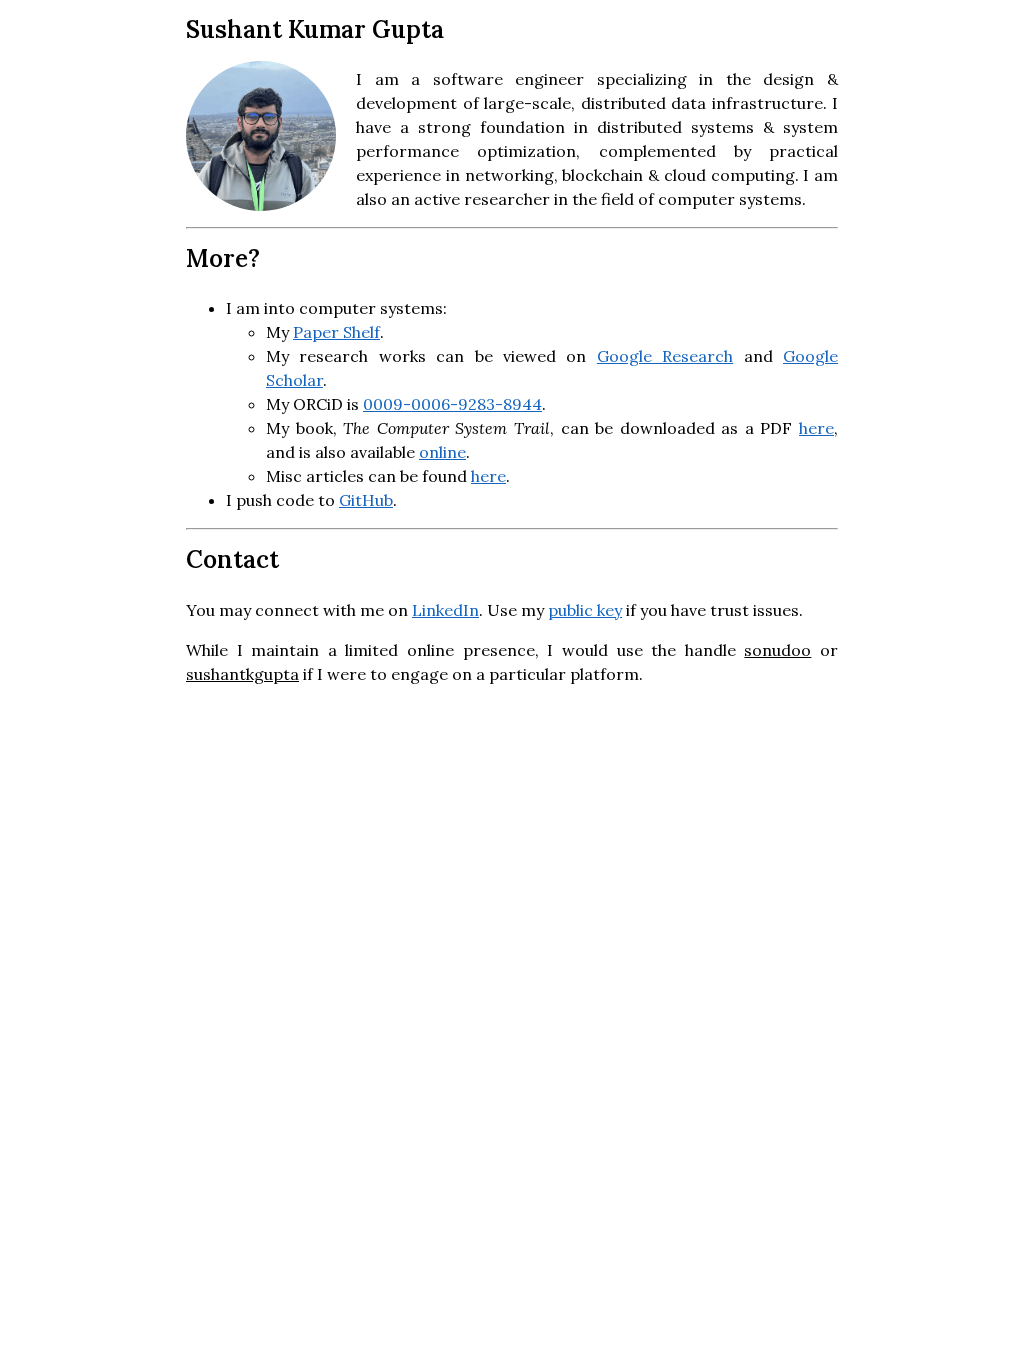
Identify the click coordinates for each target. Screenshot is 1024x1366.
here (816, 428)
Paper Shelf (336, 332)
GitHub (366, 500)
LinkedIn (445, 610)
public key (585, 610)
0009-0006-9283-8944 (452, 404)
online (442, 452)
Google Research (665, 356)
